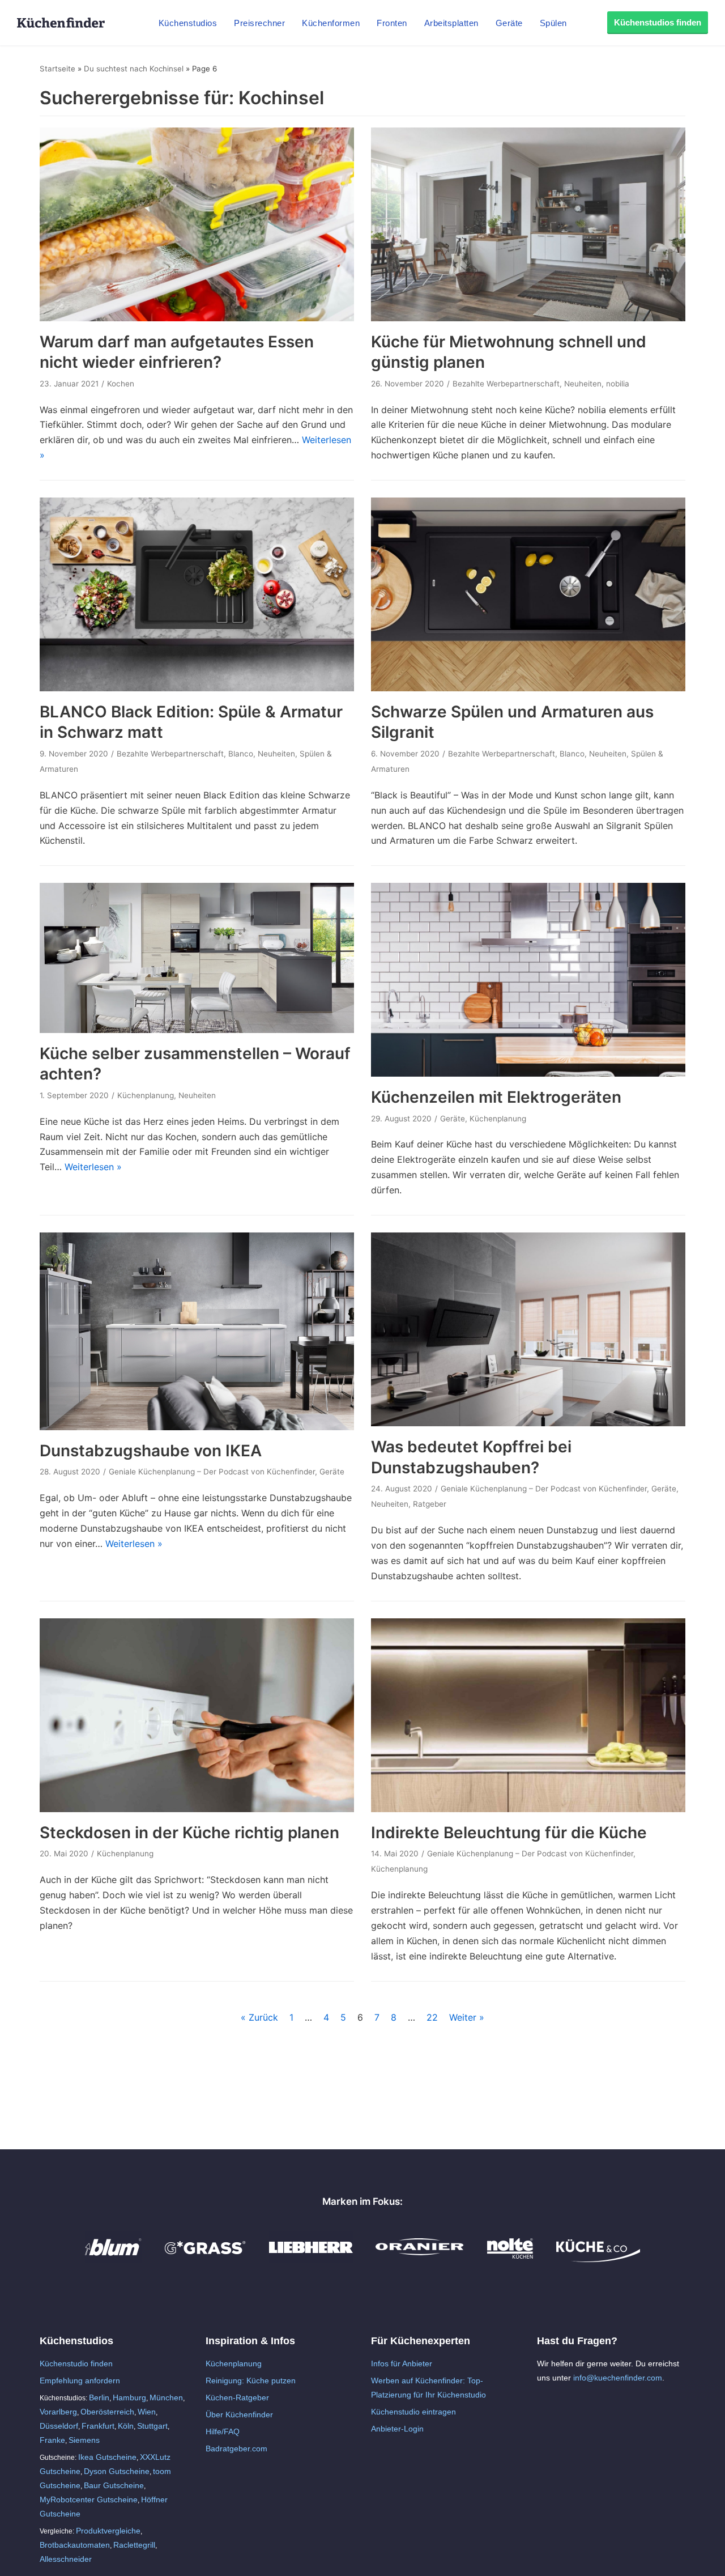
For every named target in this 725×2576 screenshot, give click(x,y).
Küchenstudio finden (76, 2364)
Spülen (553, 23)
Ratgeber (430, 1504)
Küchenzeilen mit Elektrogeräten (496, 1097)
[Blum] (113, 2259)
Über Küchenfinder (239, 2415)
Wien (147, 2412)
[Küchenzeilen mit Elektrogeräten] (528, 1073)
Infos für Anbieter (402, 2364)
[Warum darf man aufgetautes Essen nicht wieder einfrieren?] (197, 318)
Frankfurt (98, 2426)
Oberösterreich (107, 2412)
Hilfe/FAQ (223, 2432)
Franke (52, 2440)
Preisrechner (259, 23)
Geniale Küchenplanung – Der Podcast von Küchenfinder (212, 1472)
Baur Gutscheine (114, 2485)
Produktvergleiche (108, 2531)
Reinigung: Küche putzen (251, 2381)
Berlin (99, 2398)
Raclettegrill (134, 2545)
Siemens (84, 2440)
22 (432, 2017)
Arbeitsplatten (451, 23)
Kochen (121, 384)
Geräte (509, 23)
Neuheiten (583, 384)
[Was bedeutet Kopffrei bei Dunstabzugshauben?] (528, 1423)
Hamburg (129, 2398)
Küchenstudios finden (658, 22)
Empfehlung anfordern (80, 2381)
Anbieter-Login (397, 2429)
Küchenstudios (188, 23)
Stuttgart (152, 2426)
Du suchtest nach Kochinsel (134, 69)
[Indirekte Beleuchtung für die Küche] (528, 1809)
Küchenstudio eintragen (413, 2412)
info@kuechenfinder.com (618, 2378)
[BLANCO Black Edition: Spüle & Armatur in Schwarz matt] (197, 688)
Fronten (392, 23)
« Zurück (259, 2017)
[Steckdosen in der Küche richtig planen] (197, 1809)
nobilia (618, 384)
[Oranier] (420, 2259)
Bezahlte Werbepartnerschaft (506, 384)
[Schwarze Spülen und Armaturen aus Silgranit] (528, 688)
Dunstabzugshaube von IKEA (151, 1451)
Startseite (57, 69)
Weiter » (467, 2017)
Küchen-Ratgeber (237, 2398)
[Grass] (205, 2259)
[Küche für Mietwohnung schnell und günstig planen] (528, 318)
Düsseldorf (59, 2426)
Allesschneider (66, 2559)
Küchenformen (331, 23)
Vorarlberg (58, 2412)
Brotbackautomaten (75, 2545)
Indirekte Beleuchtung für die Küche (509, 1833)
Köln (126, 2426)
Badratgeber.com (236, 2449)
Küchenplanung (146, 1095)
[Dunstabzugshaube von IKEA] (197, 1427)
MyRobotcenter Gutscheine (89, 2500)
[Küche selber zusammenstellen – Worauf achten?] (197, 1030)
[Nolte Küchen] (510, 2259)
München (166, 2398)
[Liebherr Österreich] (311, 2259)
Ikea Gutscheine (107, 2457)
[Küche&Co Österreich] (598, 2259)
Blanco (241, 754)
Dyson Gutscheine (117, 2471)
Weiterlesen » (93, 1167)
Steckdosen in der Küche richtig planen (189, 1833)
